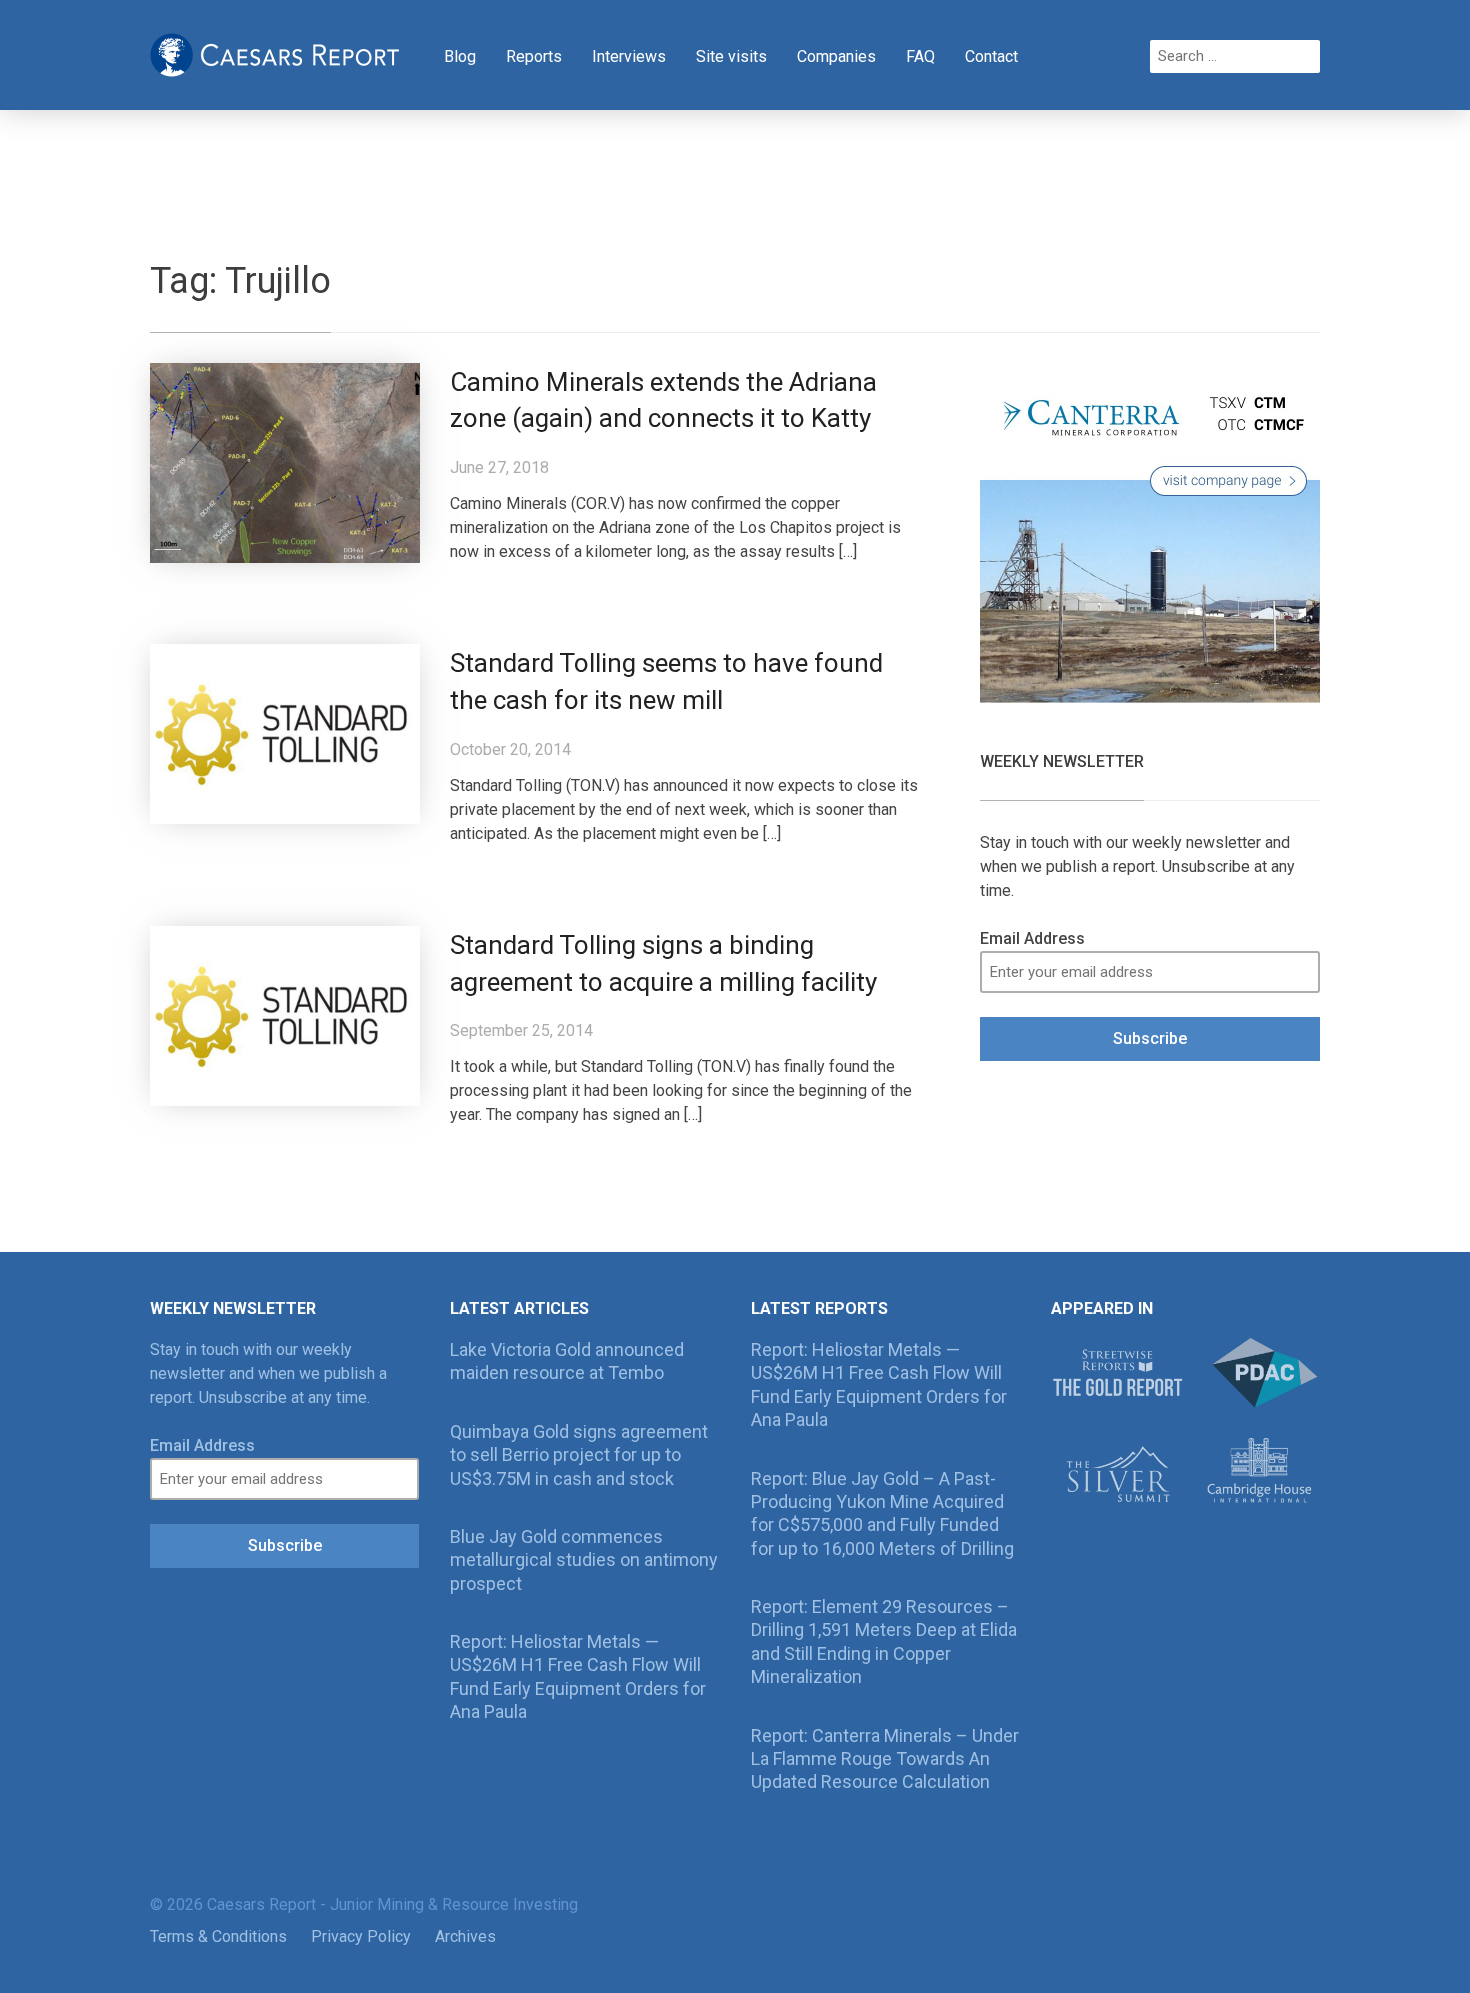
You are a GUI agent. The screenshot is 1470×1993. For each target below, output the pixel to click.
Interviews (629, 56)
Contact (991, 56)
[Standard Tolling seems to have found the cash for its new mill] (285, 732)
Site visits (731, 56)
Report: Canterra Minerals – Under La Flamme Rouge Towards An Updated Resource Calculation (885, 1759)
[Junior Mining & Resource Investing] (275, 53)
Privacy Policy (361, 1936)
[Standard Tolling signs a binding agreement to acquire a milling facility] (285, 1014)
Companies (836, 56)
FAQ (920, 56)
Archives (465, 1936)
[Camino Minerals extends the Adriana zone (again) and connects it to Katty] (285, 461)
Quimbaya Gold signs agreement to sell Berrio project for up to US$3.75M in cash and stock (579, 1455)
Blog (460, 56)
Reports (534, 56)
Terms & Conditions (218, 1936)
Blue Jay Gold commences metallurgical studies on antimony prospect (584, 1560)
